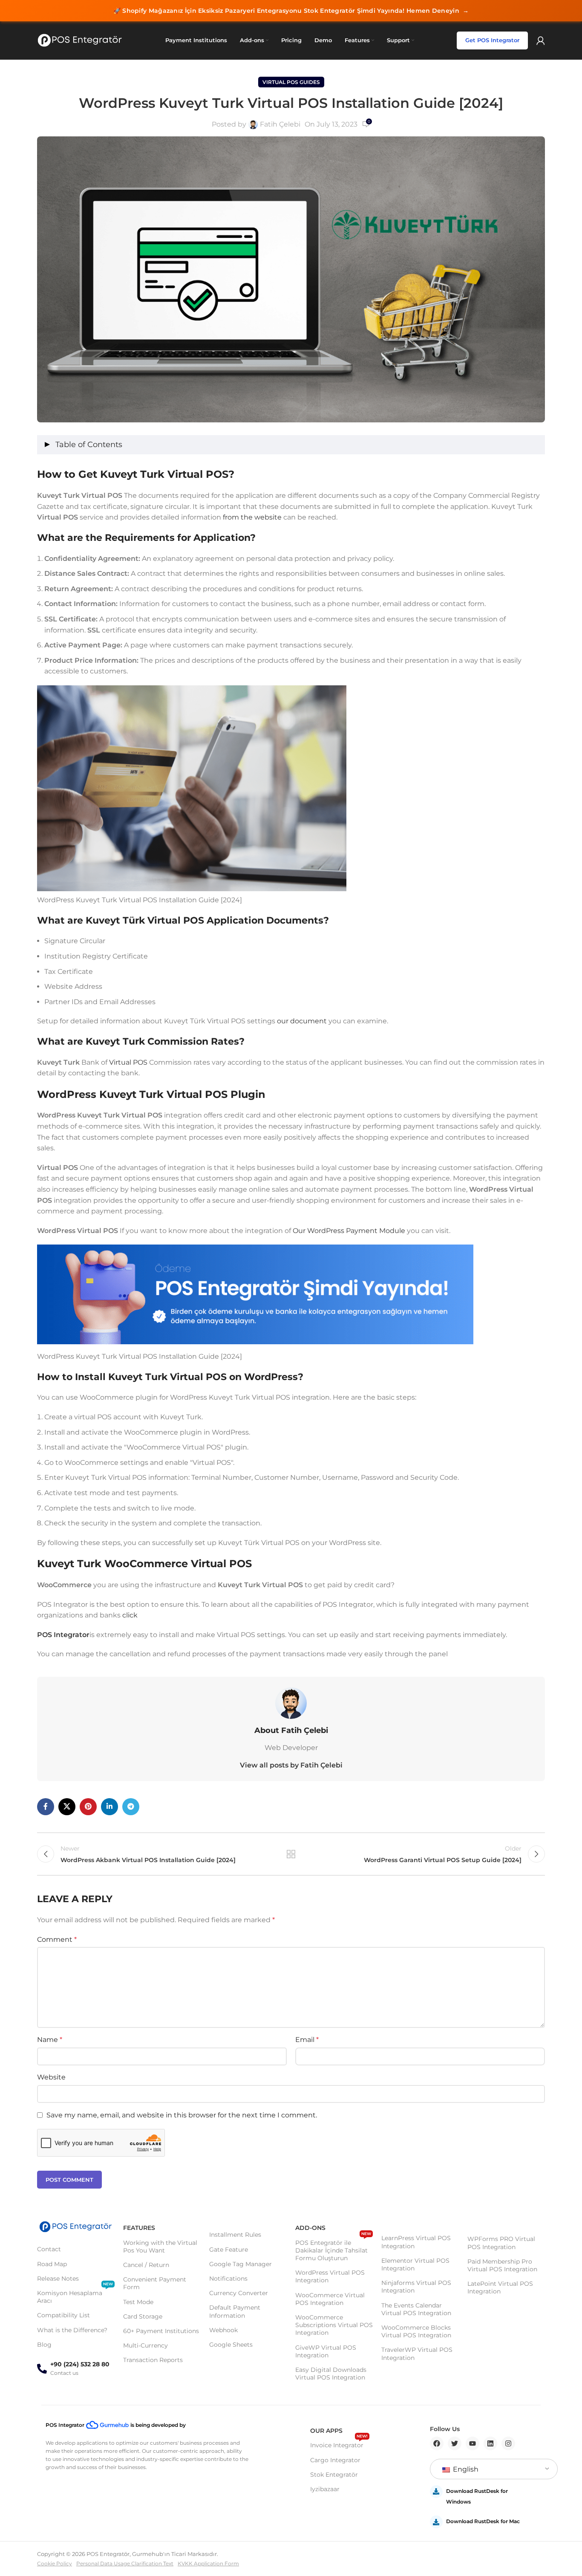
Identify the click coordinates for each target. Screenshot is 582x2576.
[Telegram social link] (131, 1807)
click (130, 1615)
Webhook (223, 2330)
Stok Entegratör (334, 2475)
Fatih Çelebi (280, 124)
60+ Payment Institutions (161, 2331)
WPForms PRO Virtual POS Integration (501, 2243)
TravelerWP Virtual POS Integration (417, 2354)
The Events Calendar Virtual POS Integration (416, 2309)
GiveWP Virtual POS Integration (326, 2351)
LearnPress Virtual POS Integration (416, 2242)
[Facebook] (437, 2443)
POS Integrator (63, 1635)
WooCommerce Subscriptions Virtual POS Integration (334, 2325)
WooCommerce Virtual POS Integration (330, 2299)
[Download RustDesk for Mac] (436, 2522)
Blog (44, 2345)
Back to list (291, 1854)
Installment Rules (235, 2235)
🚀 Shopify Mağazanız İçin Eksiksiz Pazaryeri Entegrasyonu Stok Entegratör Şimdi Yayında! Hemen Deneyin (291, 11)
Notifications (228, 2279)
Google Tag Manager (241, 2264)
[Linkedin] (490, 2443)
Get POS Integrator (492, 40)
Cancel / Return (146, 2265)
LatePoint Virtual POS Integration (500, 2287)
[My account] (541, 40)
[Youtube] (473, 2443)
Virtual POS (128, 1062)
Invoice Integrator (339, 2443)
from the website (253, 517)
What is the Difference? (72, 2330)
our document (302, 1021)
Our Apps (326, 2431)
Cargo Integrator (335, 2460)
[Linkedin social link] (109, 1807)
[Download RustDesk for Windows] (436, 2492)
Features (139, 2228)
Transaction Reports (153, 2360)
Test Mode (138, 2302)
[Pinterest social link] (88, 1807)
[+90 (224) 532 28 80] (42, 2369)
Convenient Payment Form (155, 2283)
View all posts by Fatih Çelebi (291, 1765)
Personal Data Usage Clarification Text (125, 2563)
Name (50, 2040)
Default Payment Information (235, 2311)
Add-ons (310, 2228)
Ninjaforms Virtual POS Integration (416, 2287)
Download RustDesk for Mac (483, 2521)
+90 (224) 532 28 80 (80, 2364)
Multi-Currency (145, 2345)
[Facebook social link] (46, 1807)
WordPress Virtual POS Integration (330, 2276)
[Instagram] (508, 2443)
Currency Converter (239, 2293)
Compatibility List (63, 2315)
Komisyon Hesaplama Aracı (75, 2295)
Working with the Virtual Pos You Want (160, 2247)
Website (51, 2077)
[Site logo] (80, 40)
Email (307, 2040)
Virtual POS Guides (291, 82)
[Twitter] (455, 2443)
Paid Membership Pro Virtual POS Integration (502, 2265)
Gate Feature (229, 2250)
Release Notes (58, 2279)
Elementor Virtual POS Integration (415, 2264)
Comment (57, 1939)
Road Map (52, 2264)
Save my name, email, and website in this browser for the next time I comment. (182, 2115)
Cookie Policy (55, 2563)
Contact (49, 2249)
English (465, 2469)
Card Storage (143, 2316)
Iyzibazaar (325, 2489)
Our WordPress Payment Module (349, 1231)
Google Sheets (231, 2345)
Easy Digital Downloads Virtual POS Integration (331, 2374)
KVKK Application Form (208, 2563)
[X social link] (67, 1807)
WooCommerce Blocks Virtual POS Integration (416, 2331)
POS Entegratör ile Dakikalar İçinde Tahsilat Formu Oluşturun (333, 2249)
